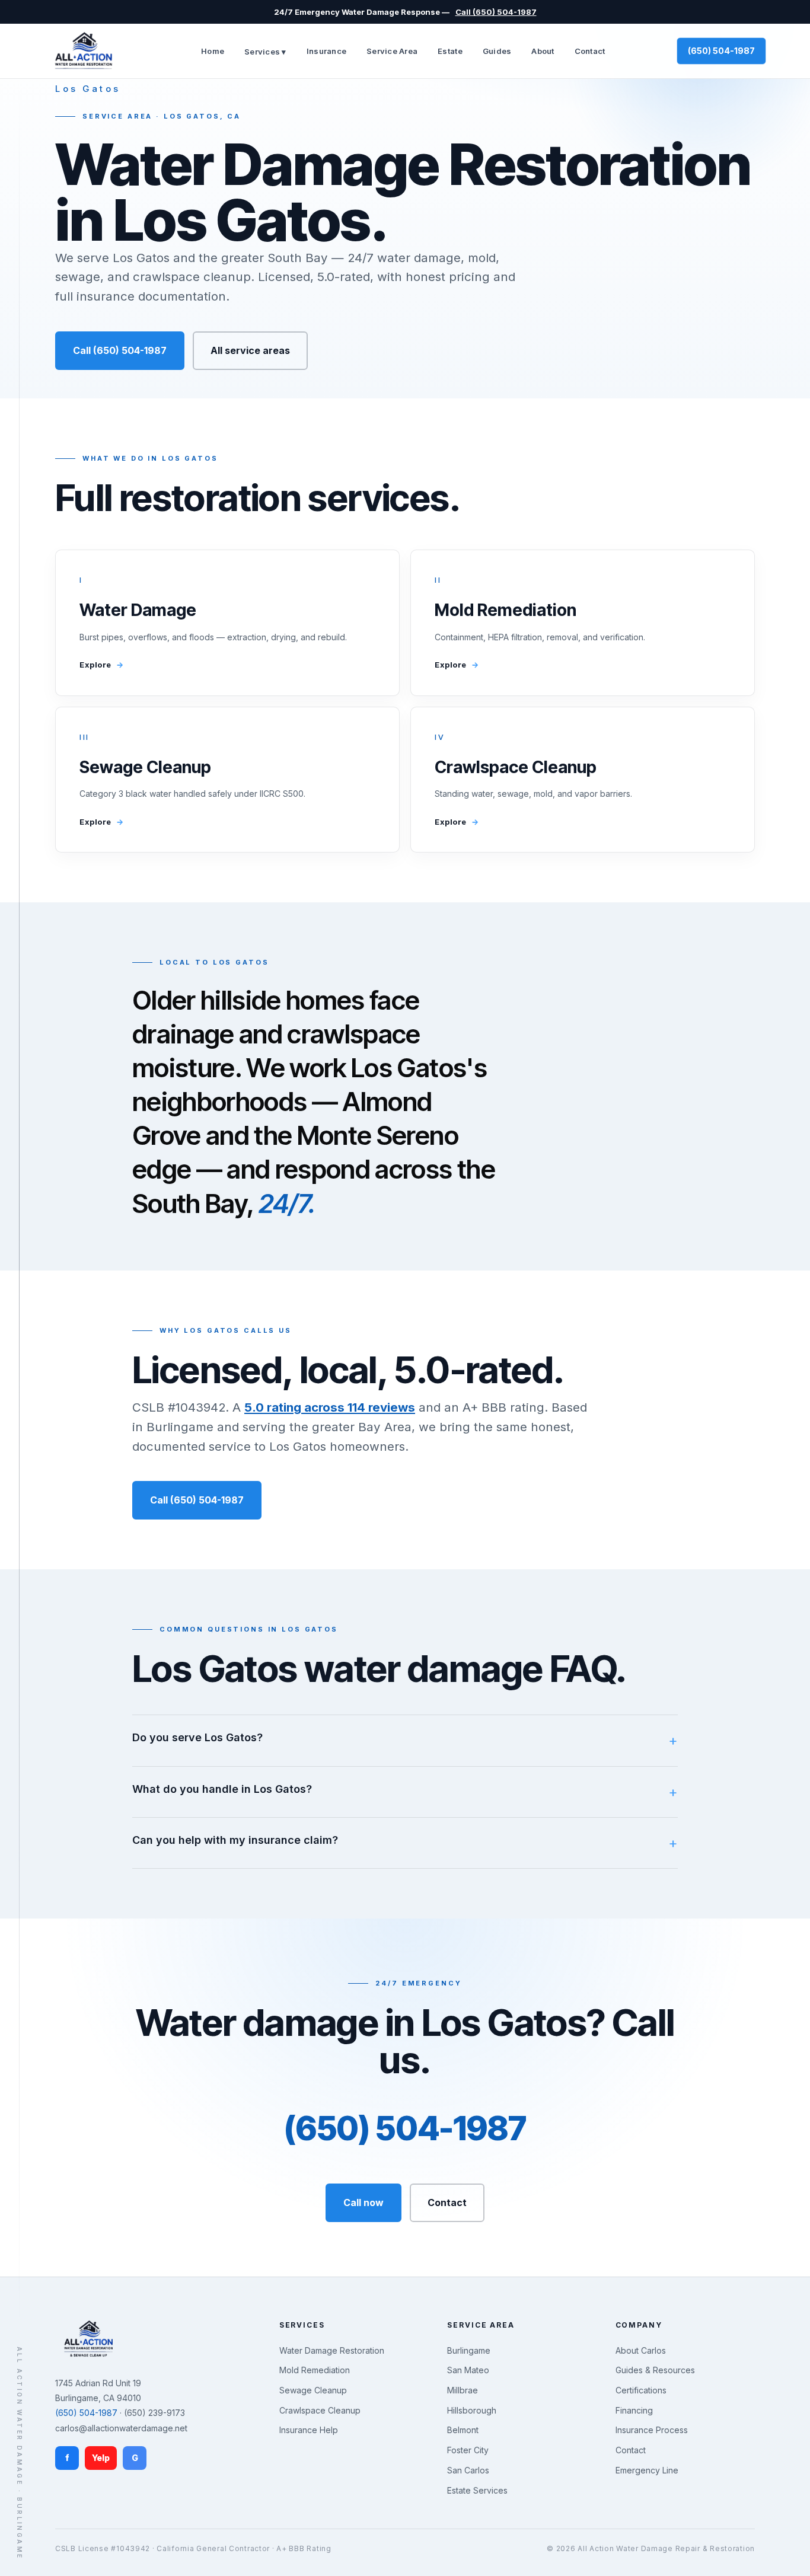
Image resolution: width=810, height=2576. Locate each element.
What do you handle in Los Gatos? (222, 1789)
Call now (363, 2202)
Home (213, 51)
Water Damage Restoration (332, 2350)
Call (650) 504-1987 (496, 12)
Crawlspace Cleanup (320, 2410)
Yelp (101, 2458)
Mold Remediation (315, 2370)
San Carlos (468, 2470)
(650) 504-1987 (721, 51)
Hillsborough (472, 2410)
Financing (634, 2410)
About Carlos (641, 2350)
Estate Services (477, 2490)
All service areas (250, 350)
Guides (497, 51)
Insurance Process (652, 2430)
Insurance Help (309, 2430)
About (543, 51)
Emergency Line (647, 2470)
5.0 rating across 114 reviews (330, 1407)
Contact (590, 51)
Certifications (641, 2390)
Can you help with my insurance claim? (235, 1840)
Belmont (463, 2430)
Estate (450, 51)
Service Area (392, 51)
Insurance (326, 51)
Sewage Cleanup (313, 2390)
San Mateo (468, 2370)
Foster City (468, 2450)
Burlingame (469, 2350)
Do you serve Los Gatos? (197, 1737)
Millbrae (463, 2390)
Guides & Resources (655, 2370)
